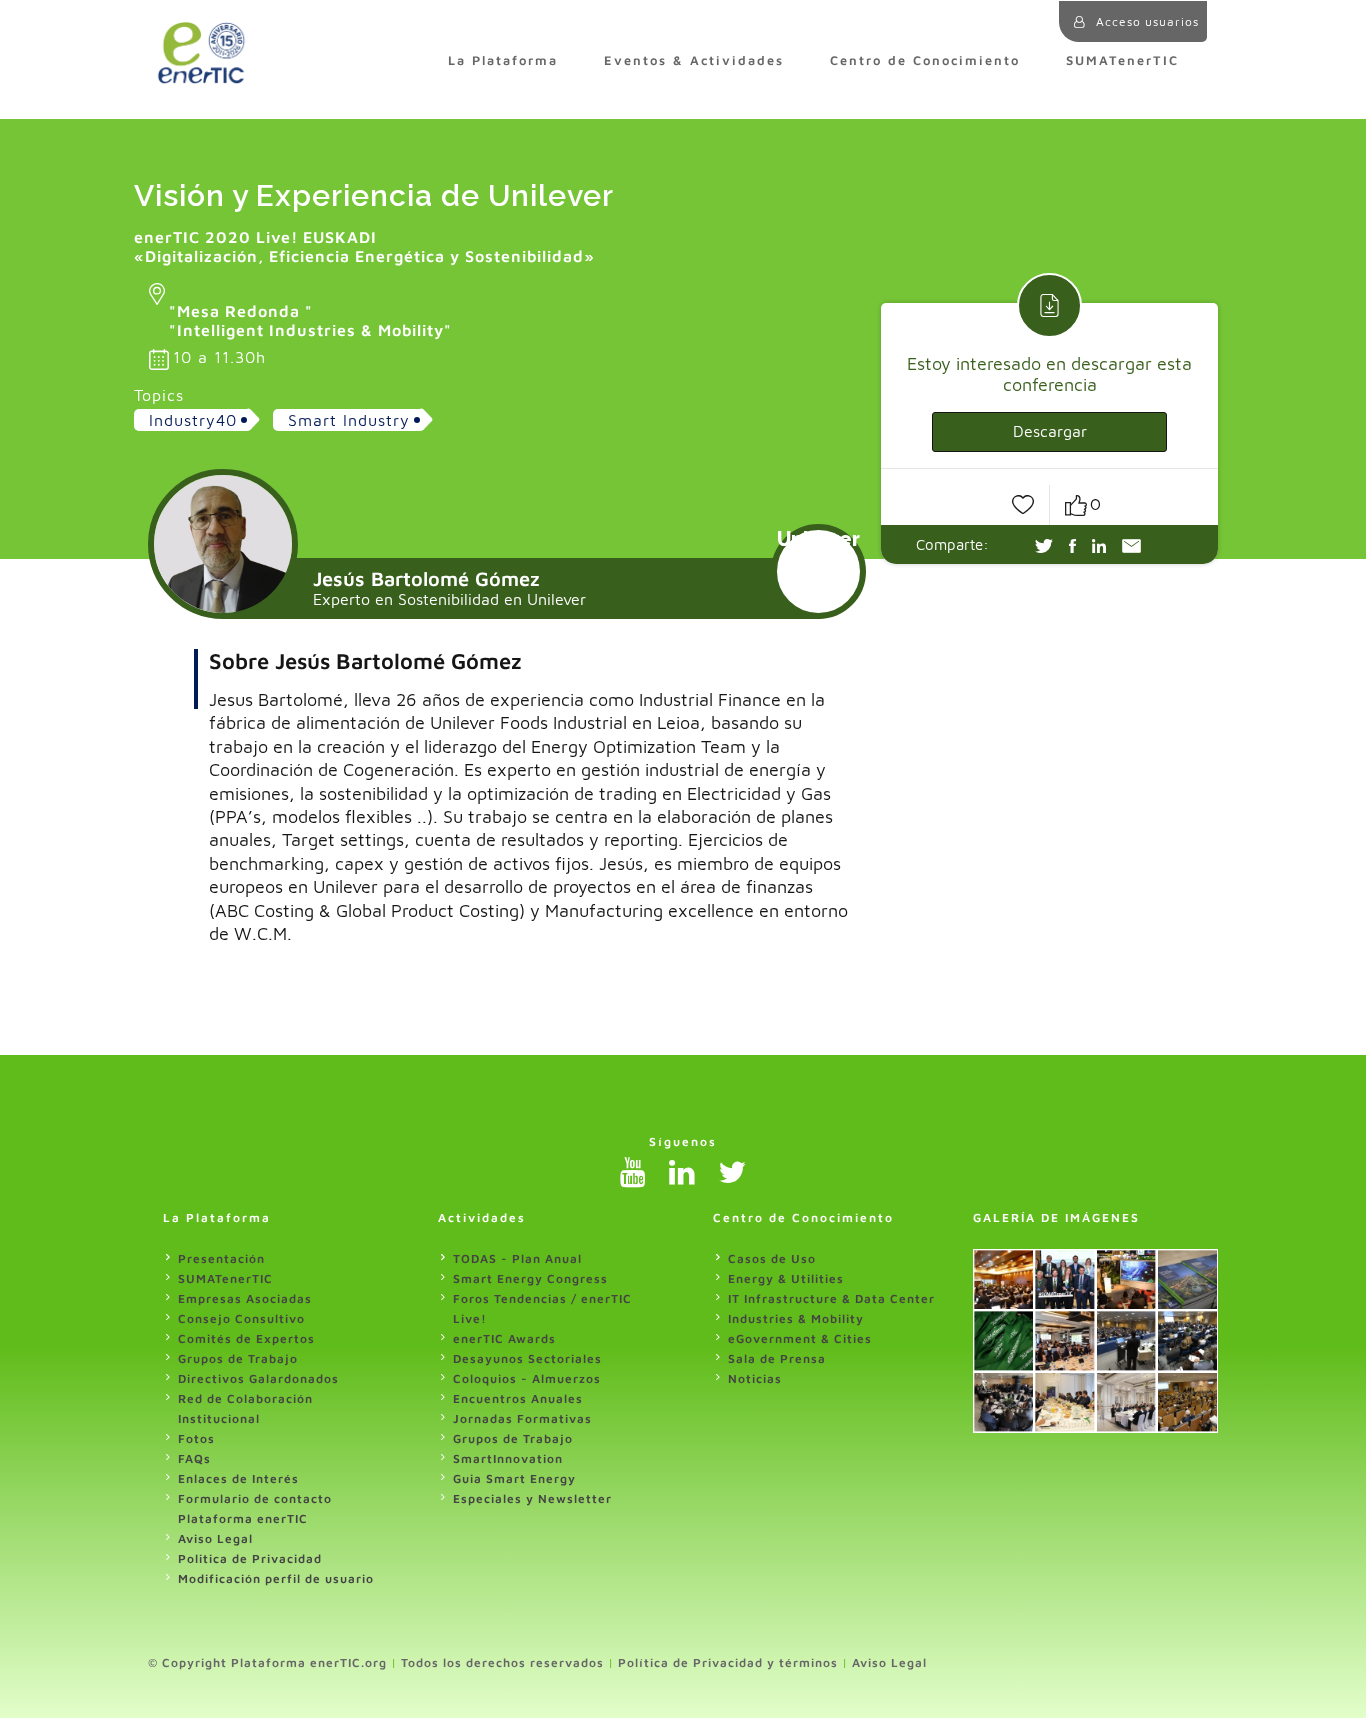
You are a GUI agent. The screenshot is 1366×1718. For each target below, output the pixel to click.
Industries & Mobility (796, 1318)
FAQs (194, 1458)
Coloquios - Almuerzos (527, 1378)
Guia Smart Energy (514, 1478)
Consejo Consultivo (241, 1318)
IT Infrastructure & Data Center (831, 1298)
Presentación (221, 1258)
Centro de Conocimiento (925, 60)
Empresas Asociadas (245, 1298)
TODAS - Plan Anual (517, 1258)
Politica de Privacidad (250, 1558)
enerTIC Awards (504, 1338)
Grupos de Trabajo (238, 1358)
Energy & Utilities (786, 1278)
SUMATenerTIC (1122, 60)
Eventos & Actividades (694, 60)
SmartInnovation (508, 1458)
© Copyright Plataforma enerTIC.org (267, 1662)
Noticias (755, 1378)
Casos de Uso (772, 1258)
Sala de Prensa (777, 1358)
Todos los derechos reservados (502, 1662)
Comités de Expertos (246, 1338)
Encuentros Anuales (518, 1398)
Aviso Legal (215, 1538)
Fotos (196, 1438)
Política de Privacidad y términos (728, 1662)
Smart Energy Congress (530, 1278)
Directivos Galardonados (258, 1378)
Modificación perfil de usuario (276, 1578)
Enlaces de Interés (238, 1478)
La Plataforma (503, 60)
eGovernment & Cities (800, 1338)
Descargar (1050, 431)
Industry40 (193, 420)
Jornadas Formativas (522, 1418)
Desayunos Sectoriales (527, 1358)
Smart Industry (349, 420)
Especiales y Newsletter (532, 1498)
